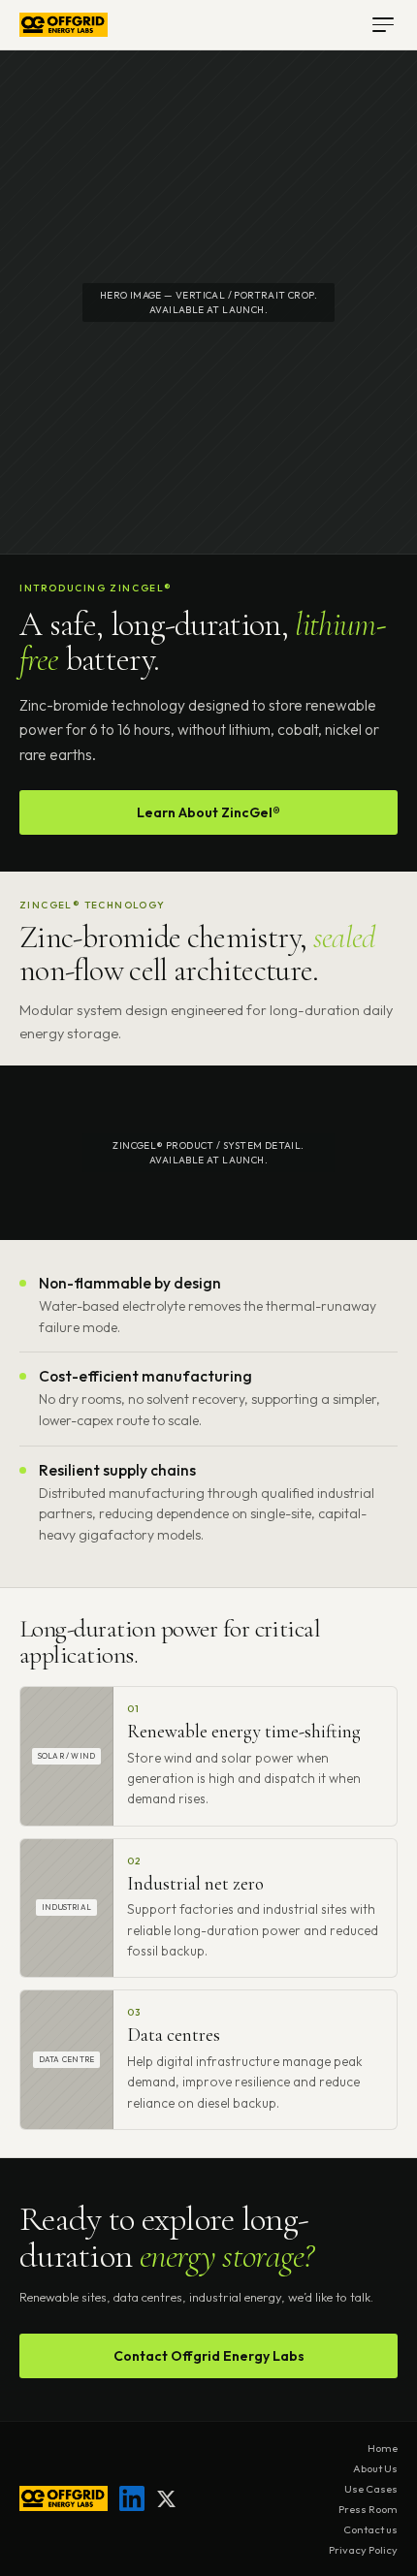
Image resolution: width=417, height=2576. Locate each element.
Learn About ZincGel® (208, 812)
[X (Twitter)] (166, 2499)
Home (383, 2448)
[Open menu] (383, 25)
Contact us (370, 2529)
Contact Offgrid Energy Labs (209, 2356)
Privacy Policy (363, 2550)
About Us (375, 2468)
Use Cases (371, 2489)
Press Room (368, 2509)
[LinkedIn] (132, 2498)
